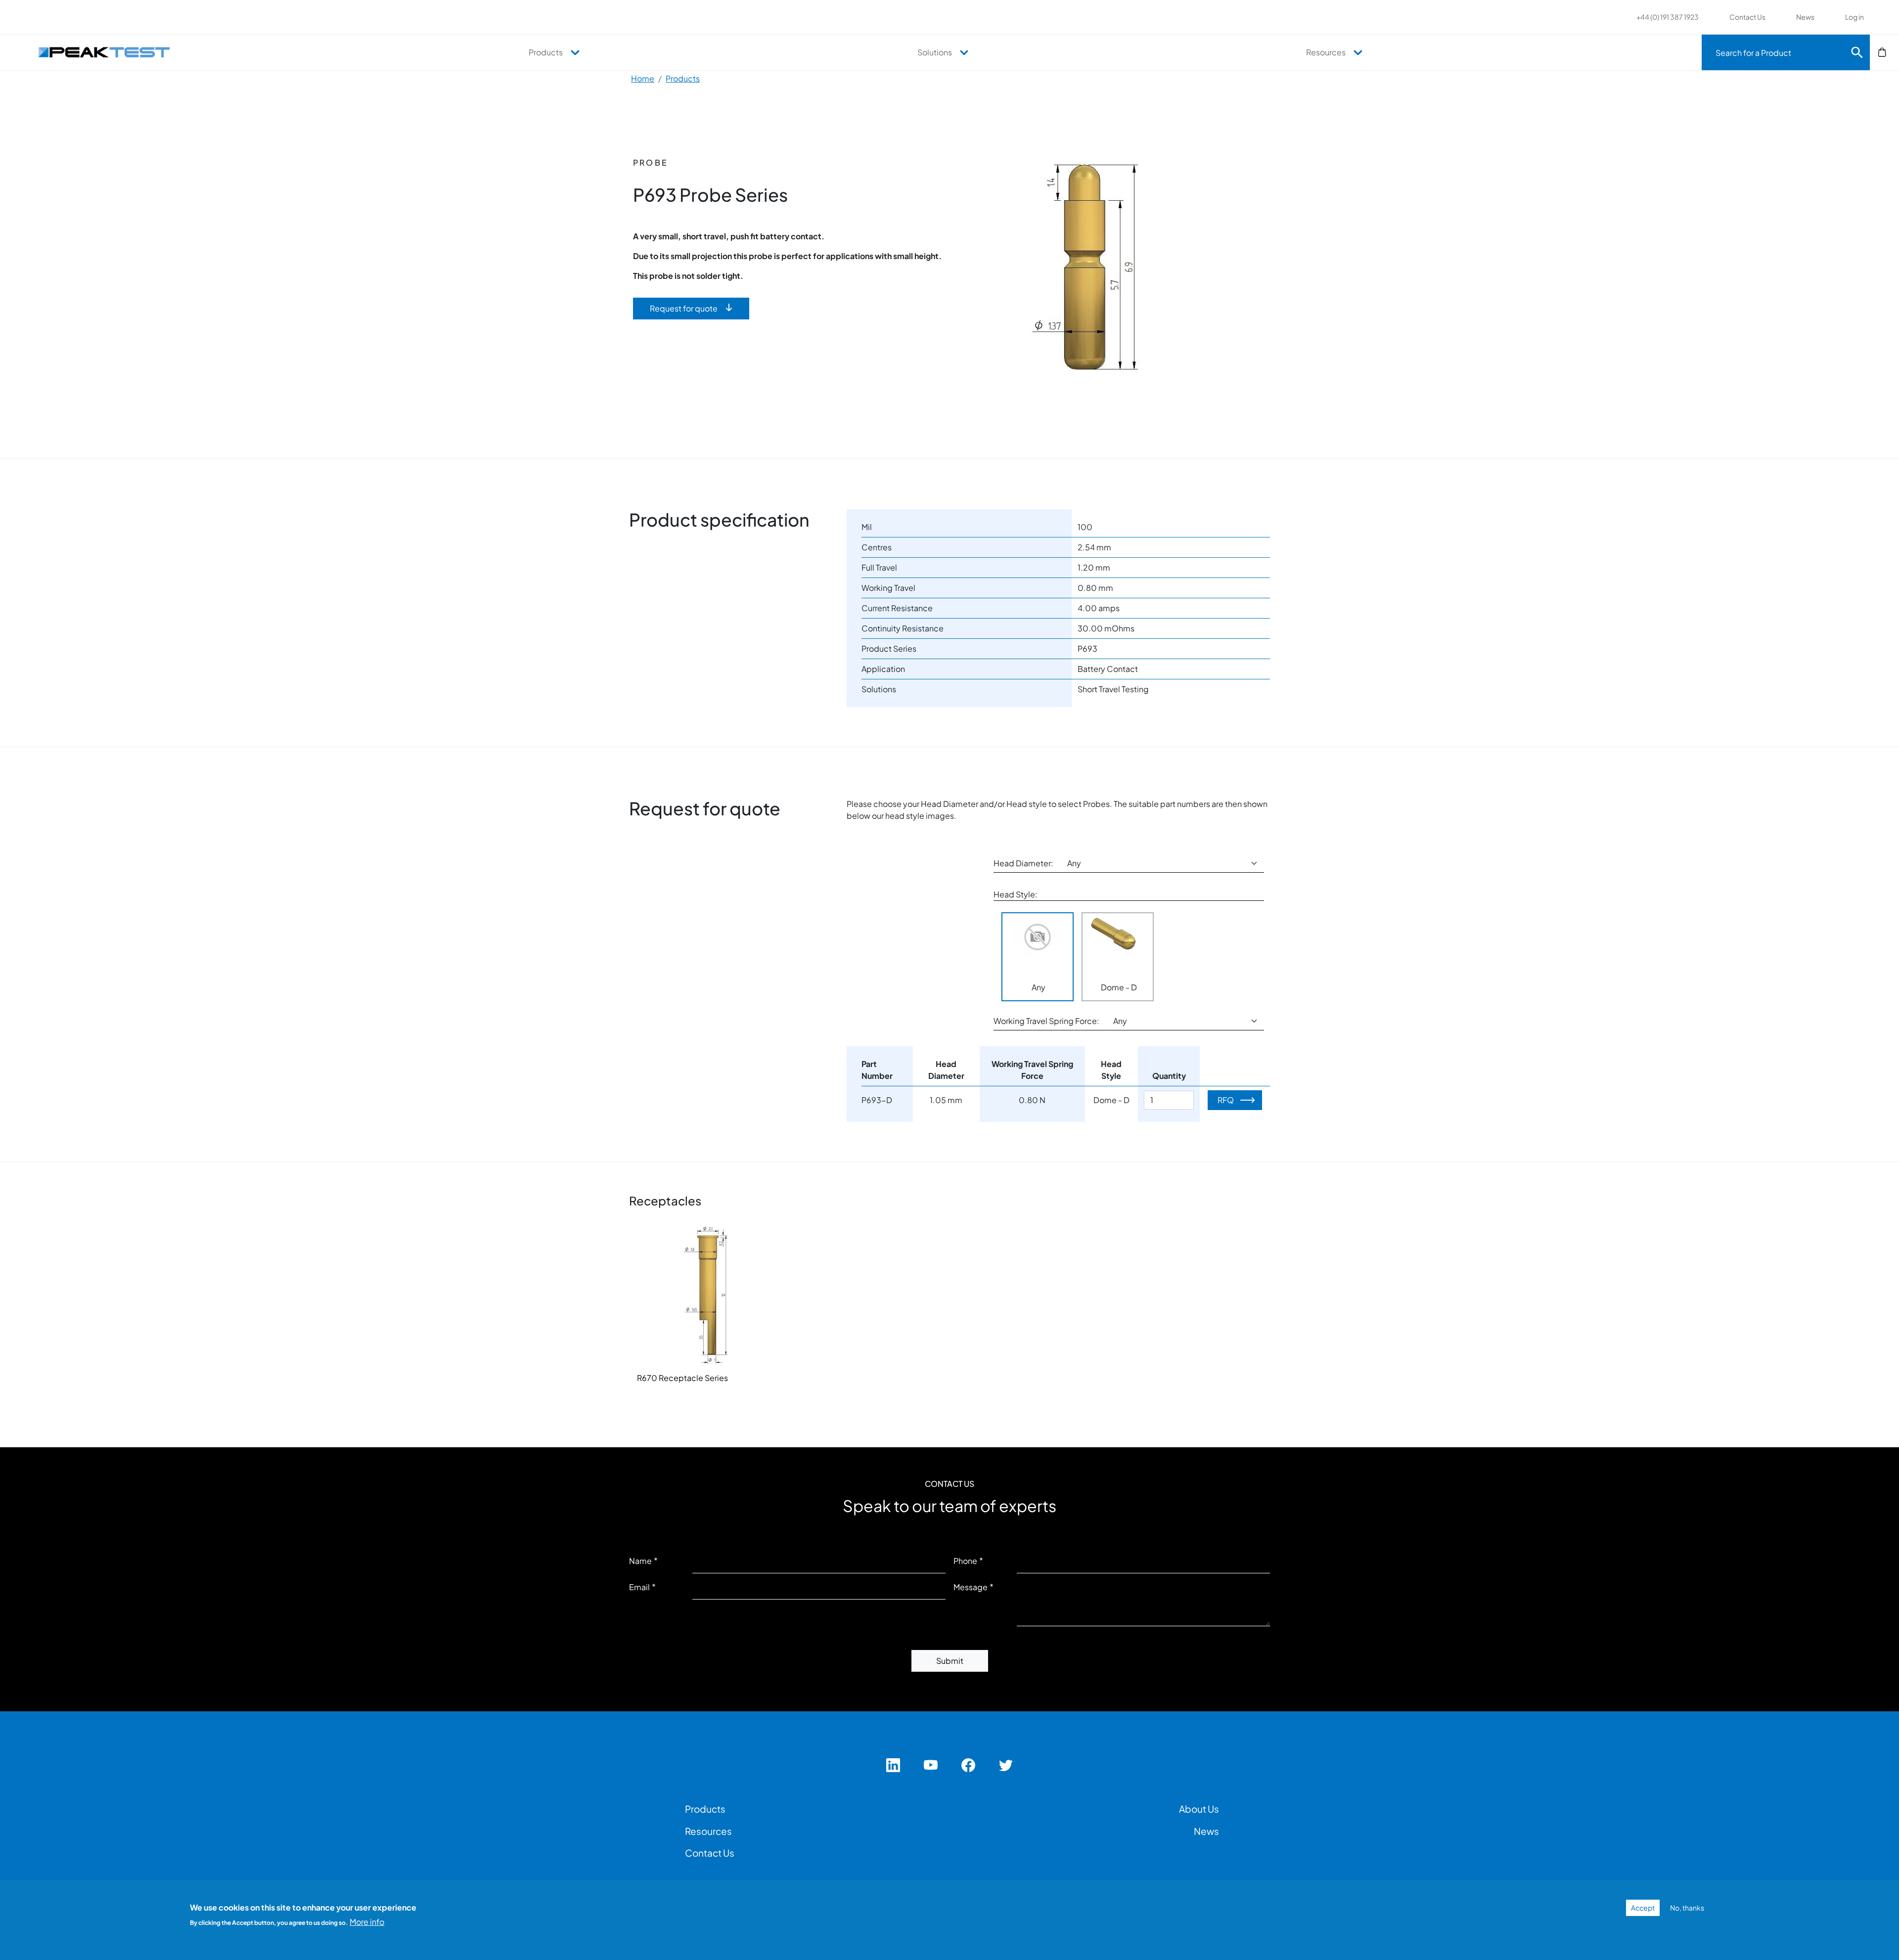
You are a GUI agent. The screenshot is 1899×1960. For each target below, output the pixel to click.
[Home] (109, 52)
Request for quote (684, 308)
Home (643, 78)
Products (546, 52)
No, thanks (1687, 1908)
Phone (965, 1561)
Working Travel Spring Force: (1046, 1021)
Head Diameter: (1023, 863)
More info (367, 1921)
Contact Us (1747, 17)
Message (971, 1587)
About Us (1199, 1809)
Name (640, 1561)
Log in (1854, 17)
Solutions (935, 52)
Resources (1326, 52)
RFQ (1226, 1100)
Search (1857, 52)
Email (639, 1587)
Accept (1643, 1908)
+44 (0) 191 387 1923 (1668, 17)
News (1805, 17)
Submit (950, 1661)
